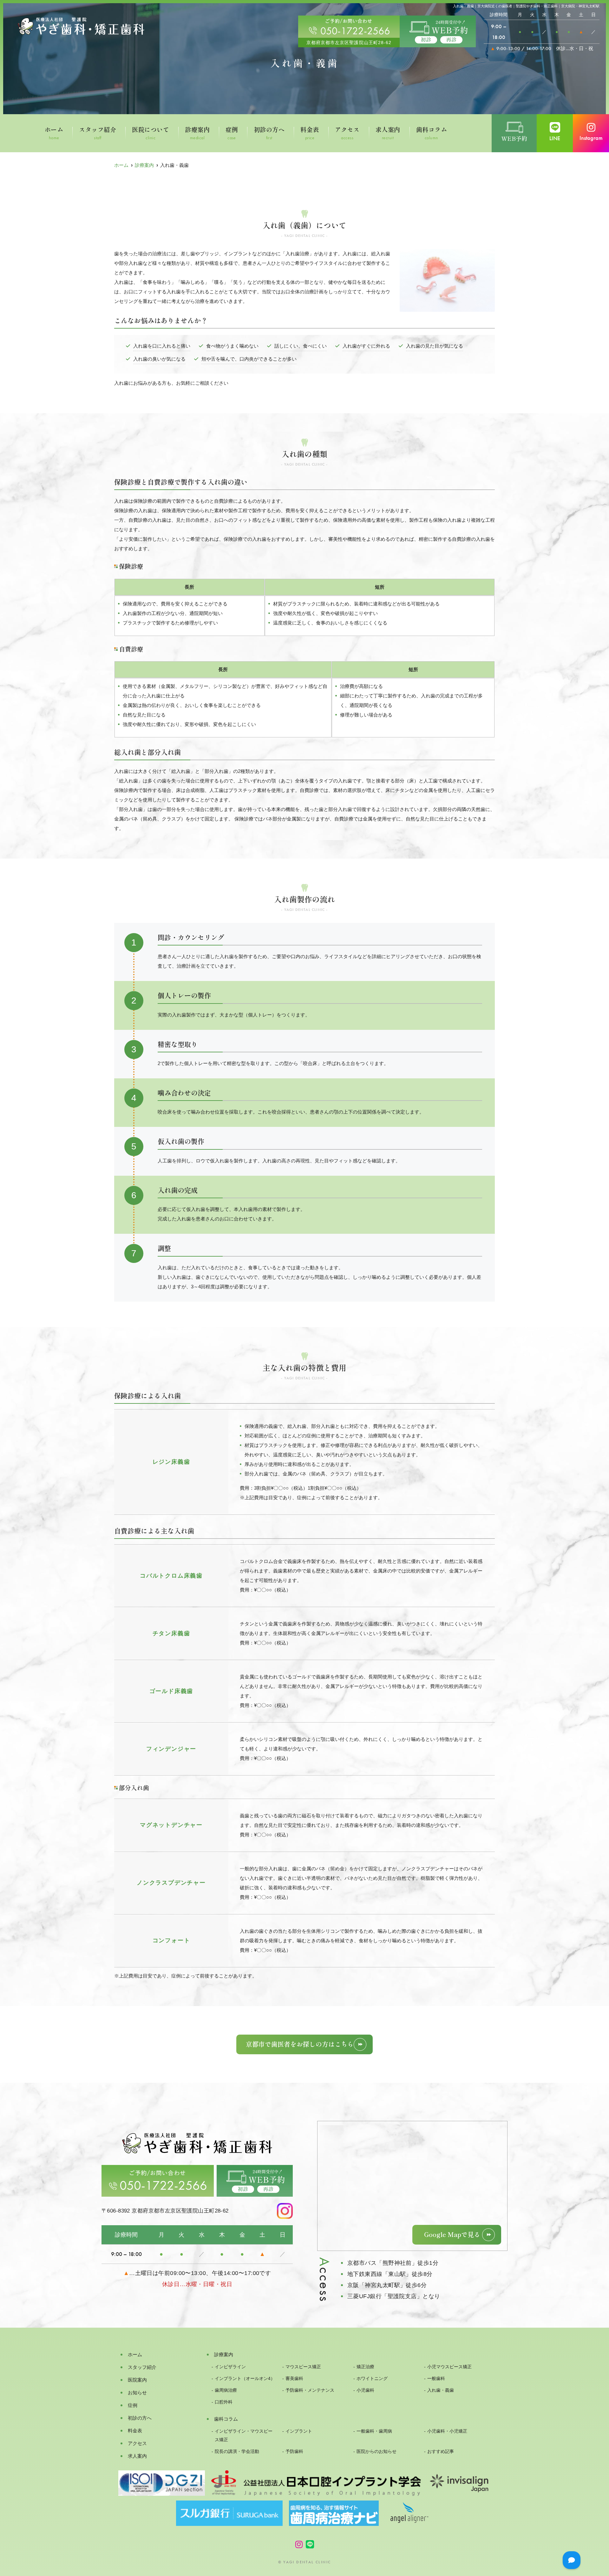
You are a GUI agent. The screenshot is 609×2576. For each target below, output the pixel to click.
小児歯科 (365, 2390)
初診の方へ (269, 134)
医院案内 (137, 2380)
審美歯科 (294, 2379)
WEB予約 (514, 139)
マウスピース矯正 (303, 2367)
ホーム (54, 134)
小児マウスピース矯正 (449, 2367)
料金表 (310, 134)
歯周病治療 (226, 2390)
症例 (232, 134)
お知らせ (137, 2393)
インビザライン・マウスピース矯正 (244, 2435)
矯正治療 (365, 2367)
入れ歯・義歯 (441, 2390)
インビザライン (230, 2367)
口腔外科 (224, 2402)
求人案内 (388, 134)
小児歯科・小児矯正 (447, 2431)
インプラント (299, 2431)
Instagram (591, 138)
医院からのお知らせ (377, 2452)
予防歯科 (294, 2452)
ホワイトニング (372, 2379)
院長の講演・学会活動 (237, 2452)
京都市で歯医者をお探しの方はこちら (300, 2044)
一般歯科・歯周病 (374, 2431)
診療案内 (197, 134)
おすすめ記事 (441, 2452)
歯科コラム (432, 134)
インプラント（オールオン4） (245, 2379)
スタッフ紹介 (98, 134)
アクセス (347, 134)
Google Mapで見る (452, 2234)
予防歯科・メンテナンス (310, 2390)
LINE (555, 138)
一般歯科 (436, 2379)
